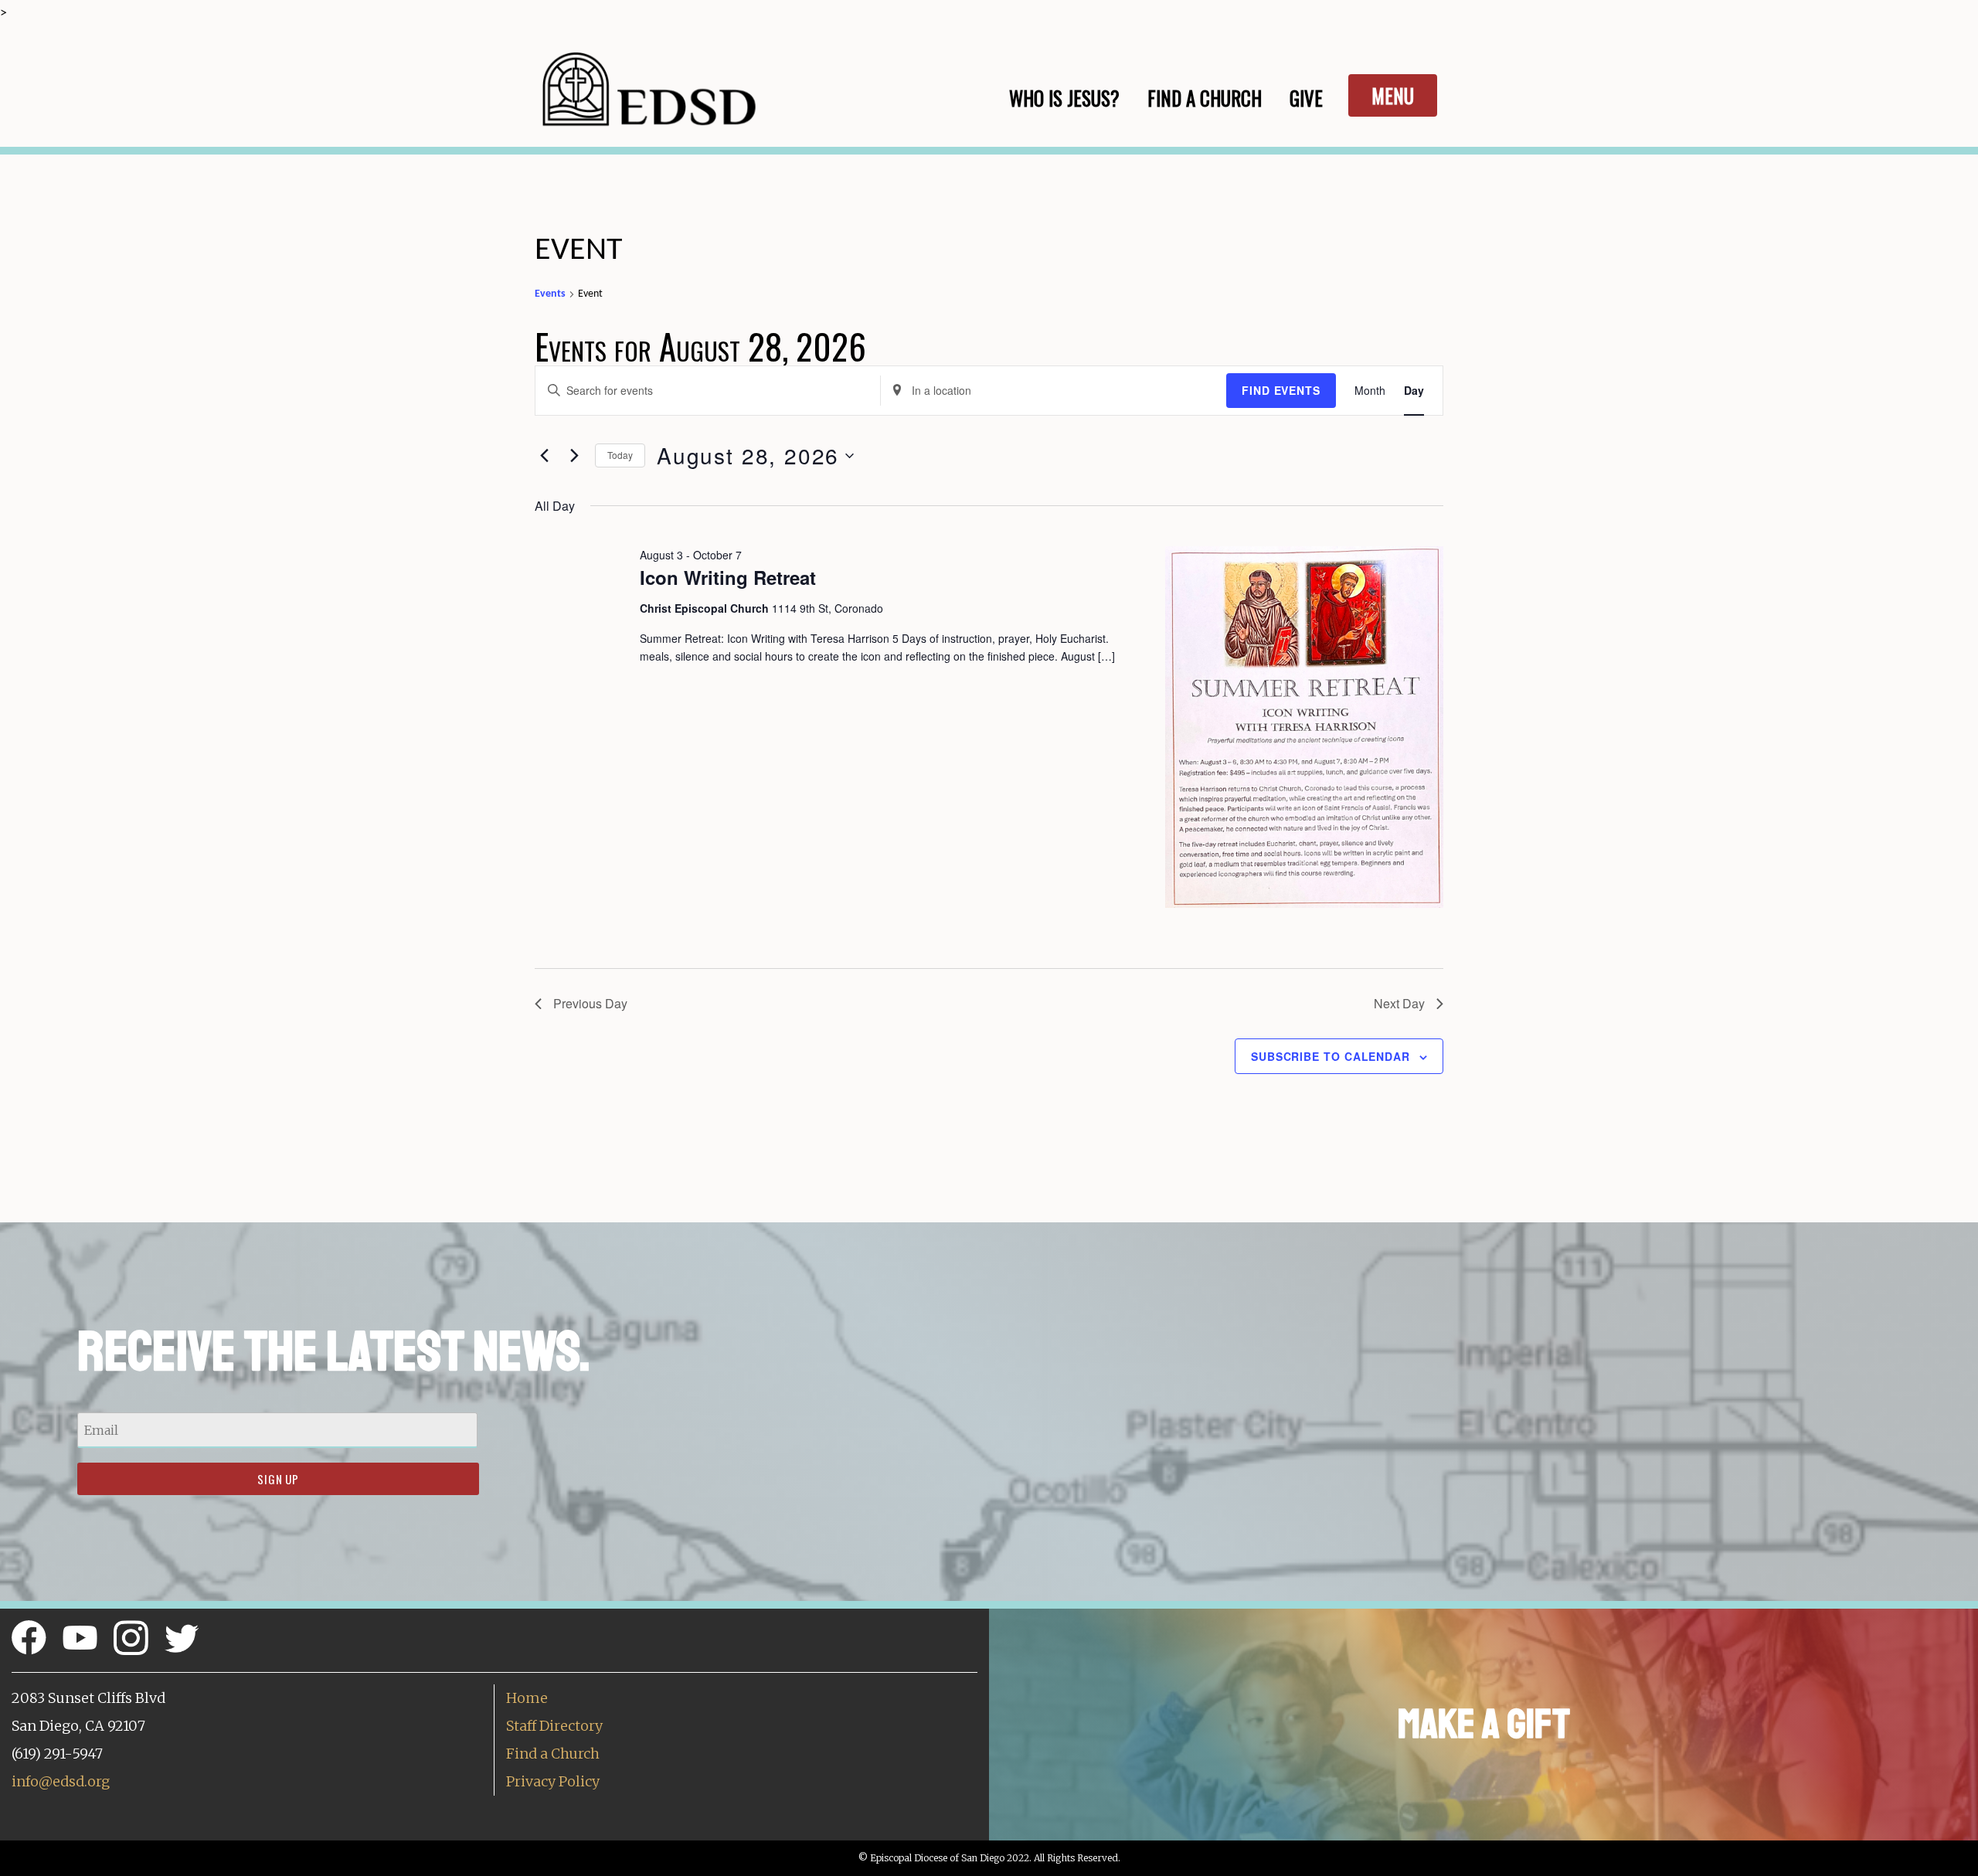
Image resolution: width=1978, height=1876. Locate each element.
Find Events (1281, 390)
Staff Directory (554, 1726)
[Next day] (574, 456)
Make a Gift (1484, 1724)
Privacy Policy (553, 1781)
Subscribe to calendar (1331, 1056)
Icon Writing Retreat (728, 577)
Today (620, 455)
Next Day (1399, 1003)
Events (550, 294)
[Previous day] (544, 456)
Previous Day (590, 1003)
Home (527, 1698)
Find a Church (553, 1754)
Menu (1393, 95)
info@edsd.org (61, 1781)
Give (1306, 98)
